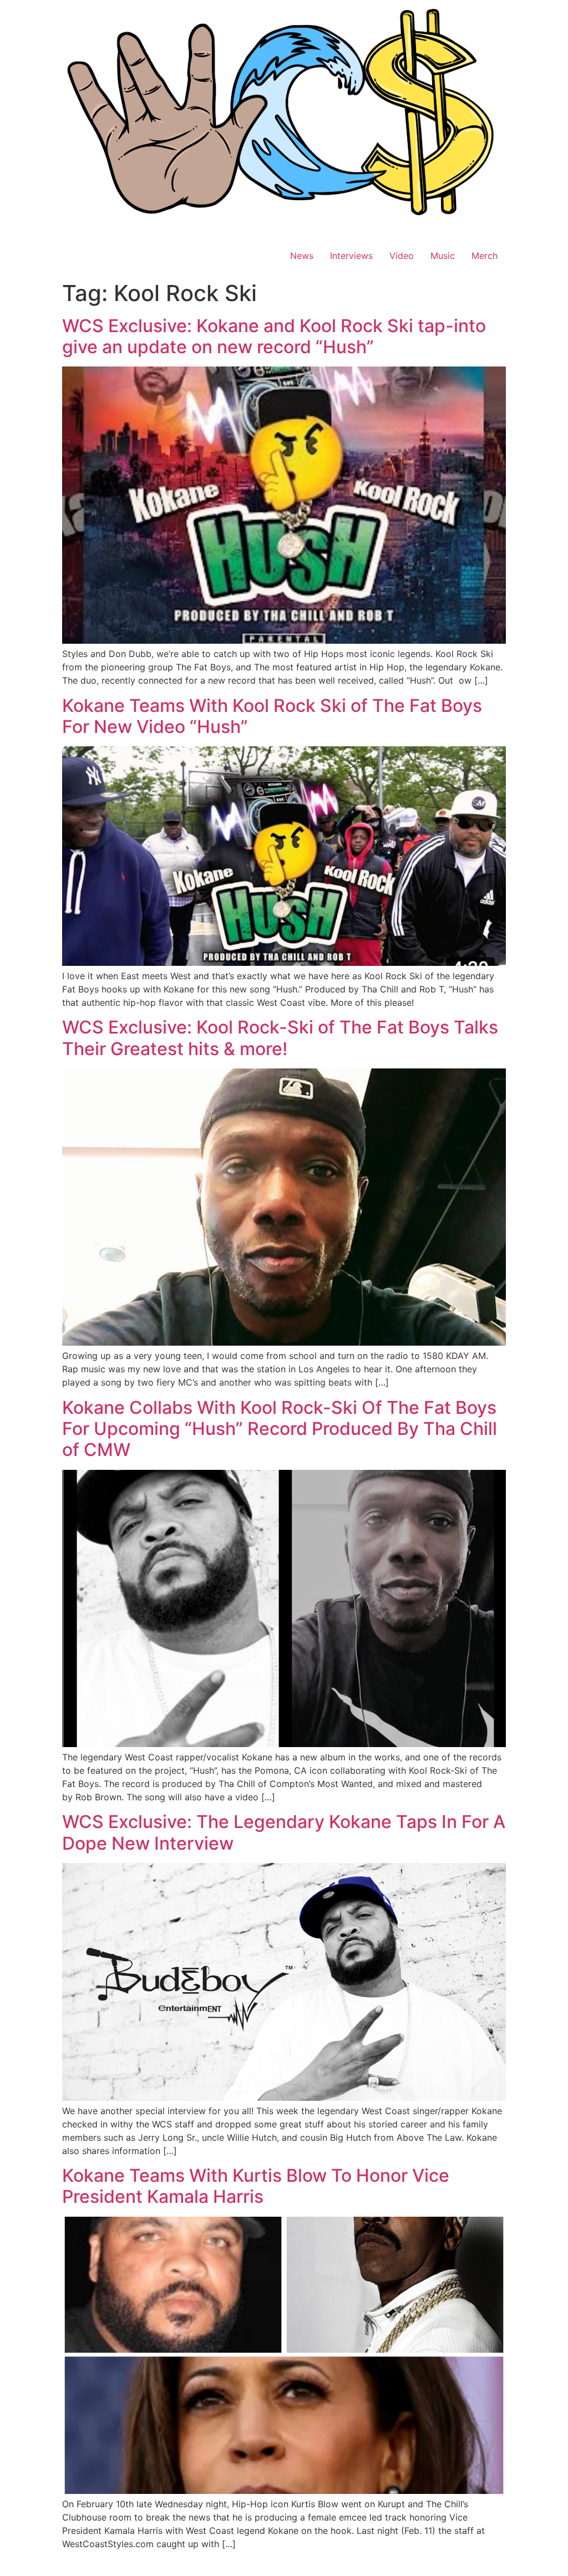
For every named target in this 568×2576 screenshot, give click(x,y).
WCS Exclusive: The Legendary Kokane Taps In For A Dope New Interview (284, 1832)
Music (443, 256)
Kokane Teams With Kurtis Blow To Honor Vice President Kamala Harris (256, 2186)
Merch (485, 256)
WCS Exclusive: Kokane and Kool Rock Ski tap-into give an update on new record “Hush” (274, 336)
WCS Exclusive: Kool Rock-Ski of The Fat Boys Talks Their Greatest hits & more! (280, 1038)
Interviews (351, 256)
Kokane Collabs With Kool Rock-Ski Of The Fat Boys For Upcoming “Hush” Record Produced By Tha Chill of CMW (280, 1429)
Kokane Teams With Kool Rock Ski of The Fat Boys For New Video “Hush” (272, 716)
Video (402, 256)
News (302, 256)
